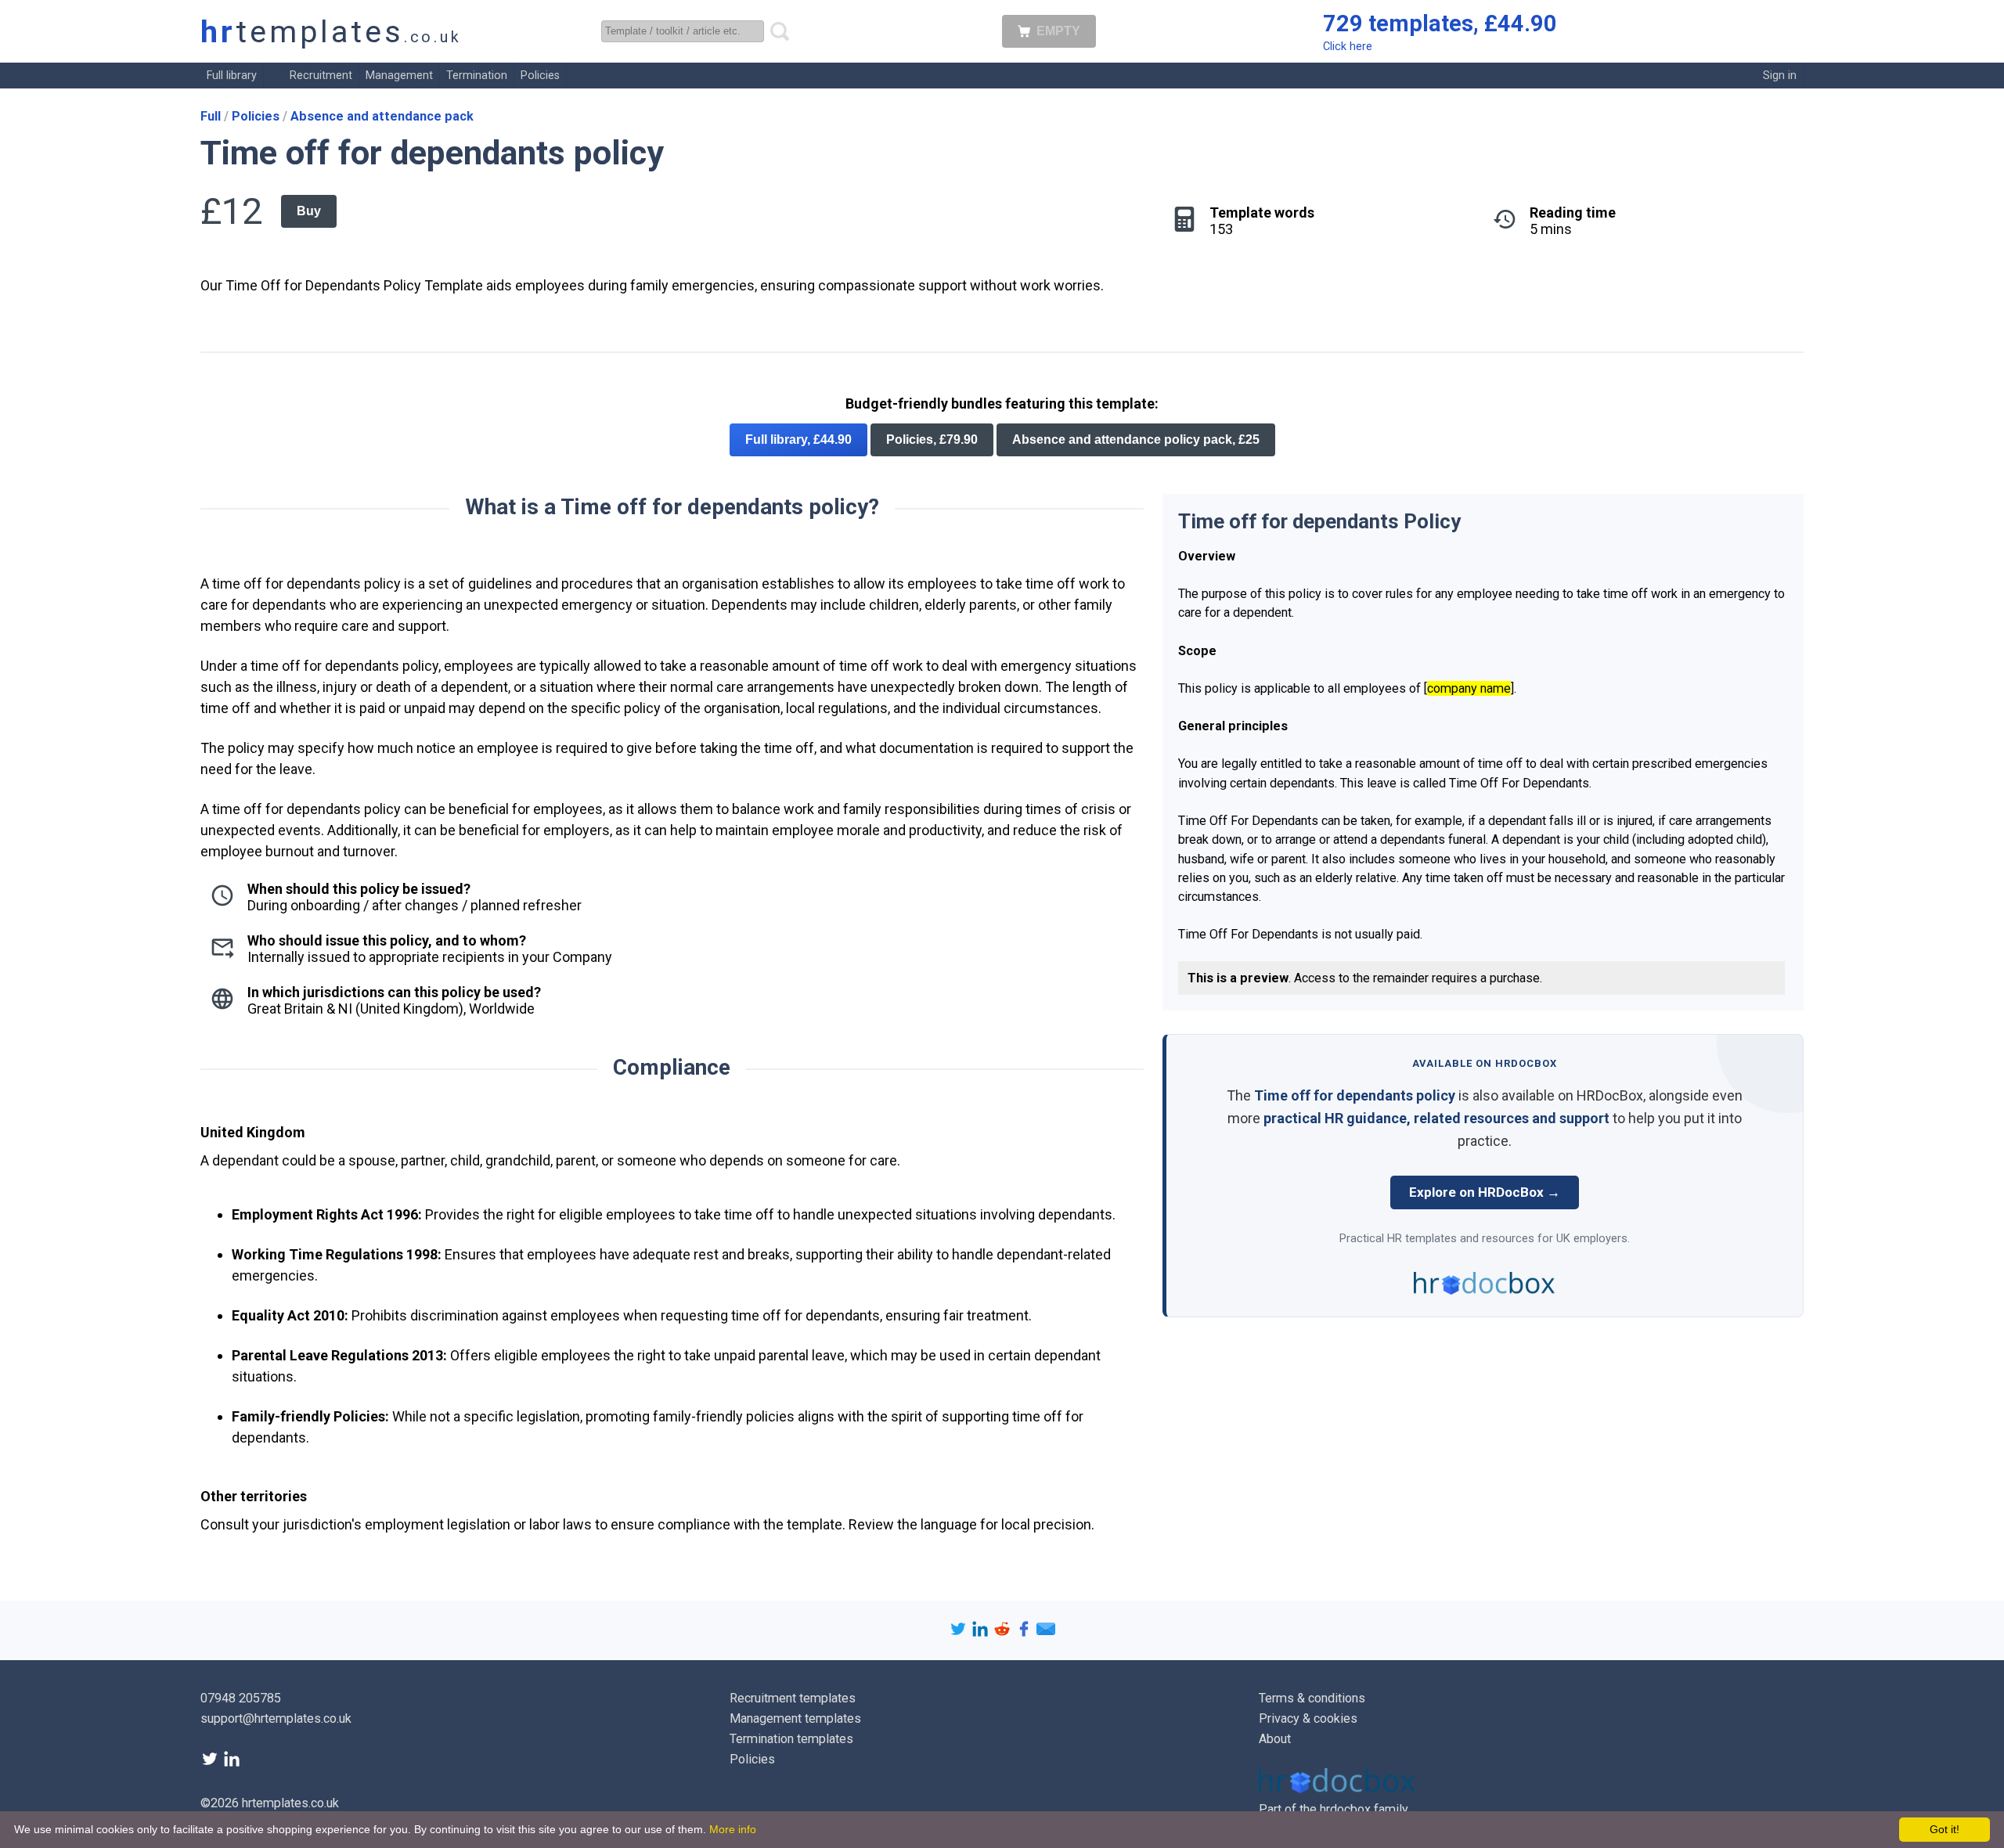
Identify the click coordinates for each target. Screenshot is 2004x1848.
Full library (232, 76)
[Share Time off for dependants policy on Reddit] (1004, 1633)
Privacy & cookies (1308, 1718)
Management (399, 76)
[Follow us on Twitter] (211, 1764)
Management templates (795, 1718)
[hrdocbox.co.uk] (1337, 1789)
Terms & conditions (1312, 1698)
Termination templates (791, 1739)
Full (212, 116)
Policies (540, 76)
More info (733, 1829)
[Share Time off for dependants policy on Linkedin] (982, 1633)
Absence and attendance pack (382, 116)
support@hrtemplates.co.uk (276, 1718)
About (1275, 1739)
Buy (309, 211)
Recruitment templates (793, 1698)
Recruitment (321, 76)
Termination (477, 76)
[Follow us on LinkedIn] (232, 1764)
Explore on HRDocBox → (1485, 1192)
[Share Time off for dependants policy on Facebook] (1025, 1633)
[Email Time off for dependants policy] (1046, 1633)
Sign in (1780, 76)
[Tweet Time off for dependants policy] (960, 1633)
